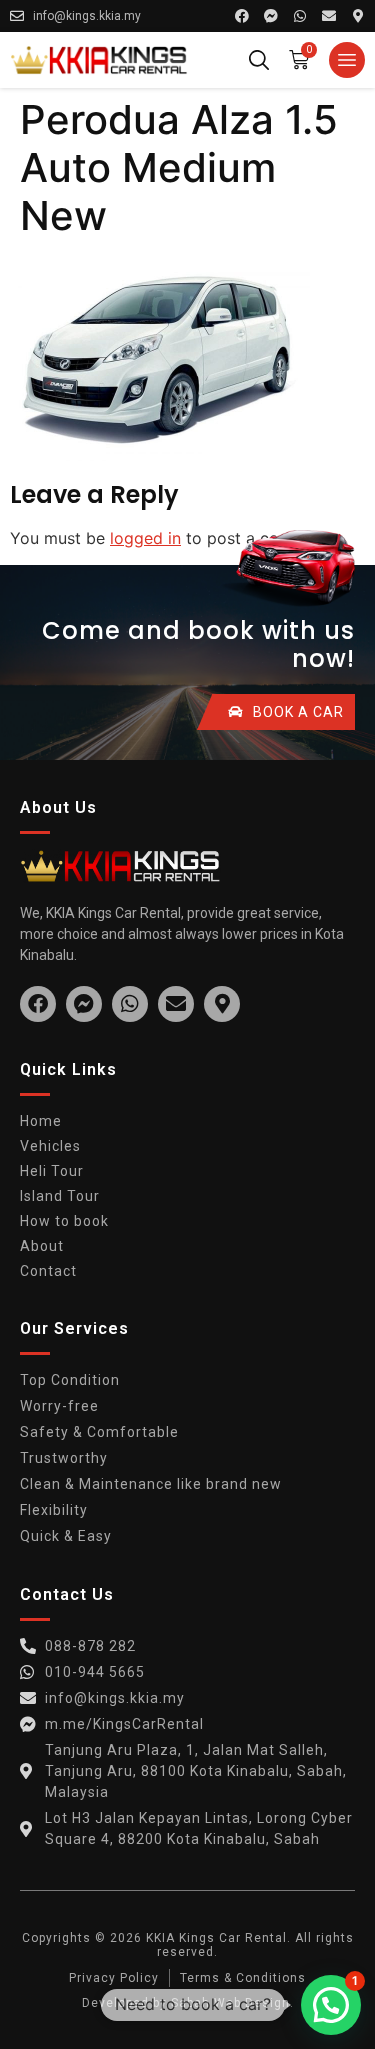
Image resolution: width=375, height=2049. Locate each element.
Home (41, 1121)
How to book (64, 1221)
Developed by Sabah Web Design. (188, 2003)
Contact (48, 1271)
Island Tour (60, 1196)
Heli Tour (52, 1171)
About (42, 1246)
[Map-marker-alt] (358, 16)
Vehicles (50, 1146)
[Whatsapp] (300, 16)
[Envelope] (329, 16)
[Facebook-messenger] (271, 16)
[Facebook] (242, 16)
